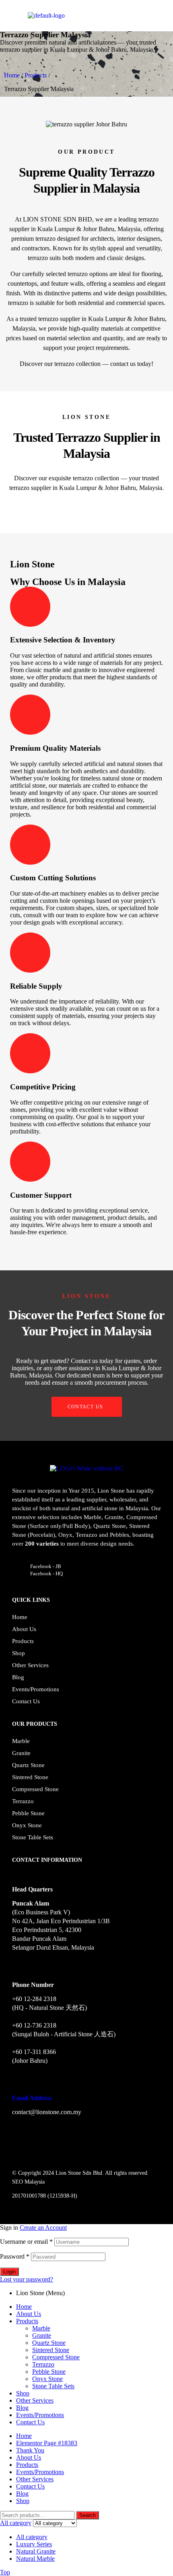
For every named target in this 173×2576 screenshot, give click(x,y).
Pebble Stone (28, 1813)
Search (88, 2515)
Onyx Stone (27, 1825)
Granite (21, 1753)
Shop (19, 1653)
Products (36, 75)
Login (9, 2272)
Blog (18, 1677)
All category (32, 2537)
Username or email (26, 2242)
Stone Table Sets (33, 1837)
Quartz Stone (28, 1765)
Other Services (30, 1665)
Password (15, 2256)
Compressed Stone (35, 1789)
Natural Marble (35, 2559)
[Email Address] (15, 2083)
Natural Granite (36, 2551)
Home (12, 75)
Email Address (32, 2098)
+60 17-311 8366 (34, 2052)
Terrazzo (23, 1801)
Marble (21, 1741)
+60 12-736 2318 (34, 2025)
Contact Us (26, 1701)
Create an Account (43, 2228)
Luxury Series (34, 2544)
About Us (24, 1629)
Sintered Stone (30, 1777)
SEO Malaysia (28, 2182)
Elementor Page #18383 (47, 2443)
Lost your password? (27, 2279)
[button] (14, 124)
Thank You (30, 2450)
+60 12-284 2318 (34, 1999)
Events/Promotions (36, 1689)
